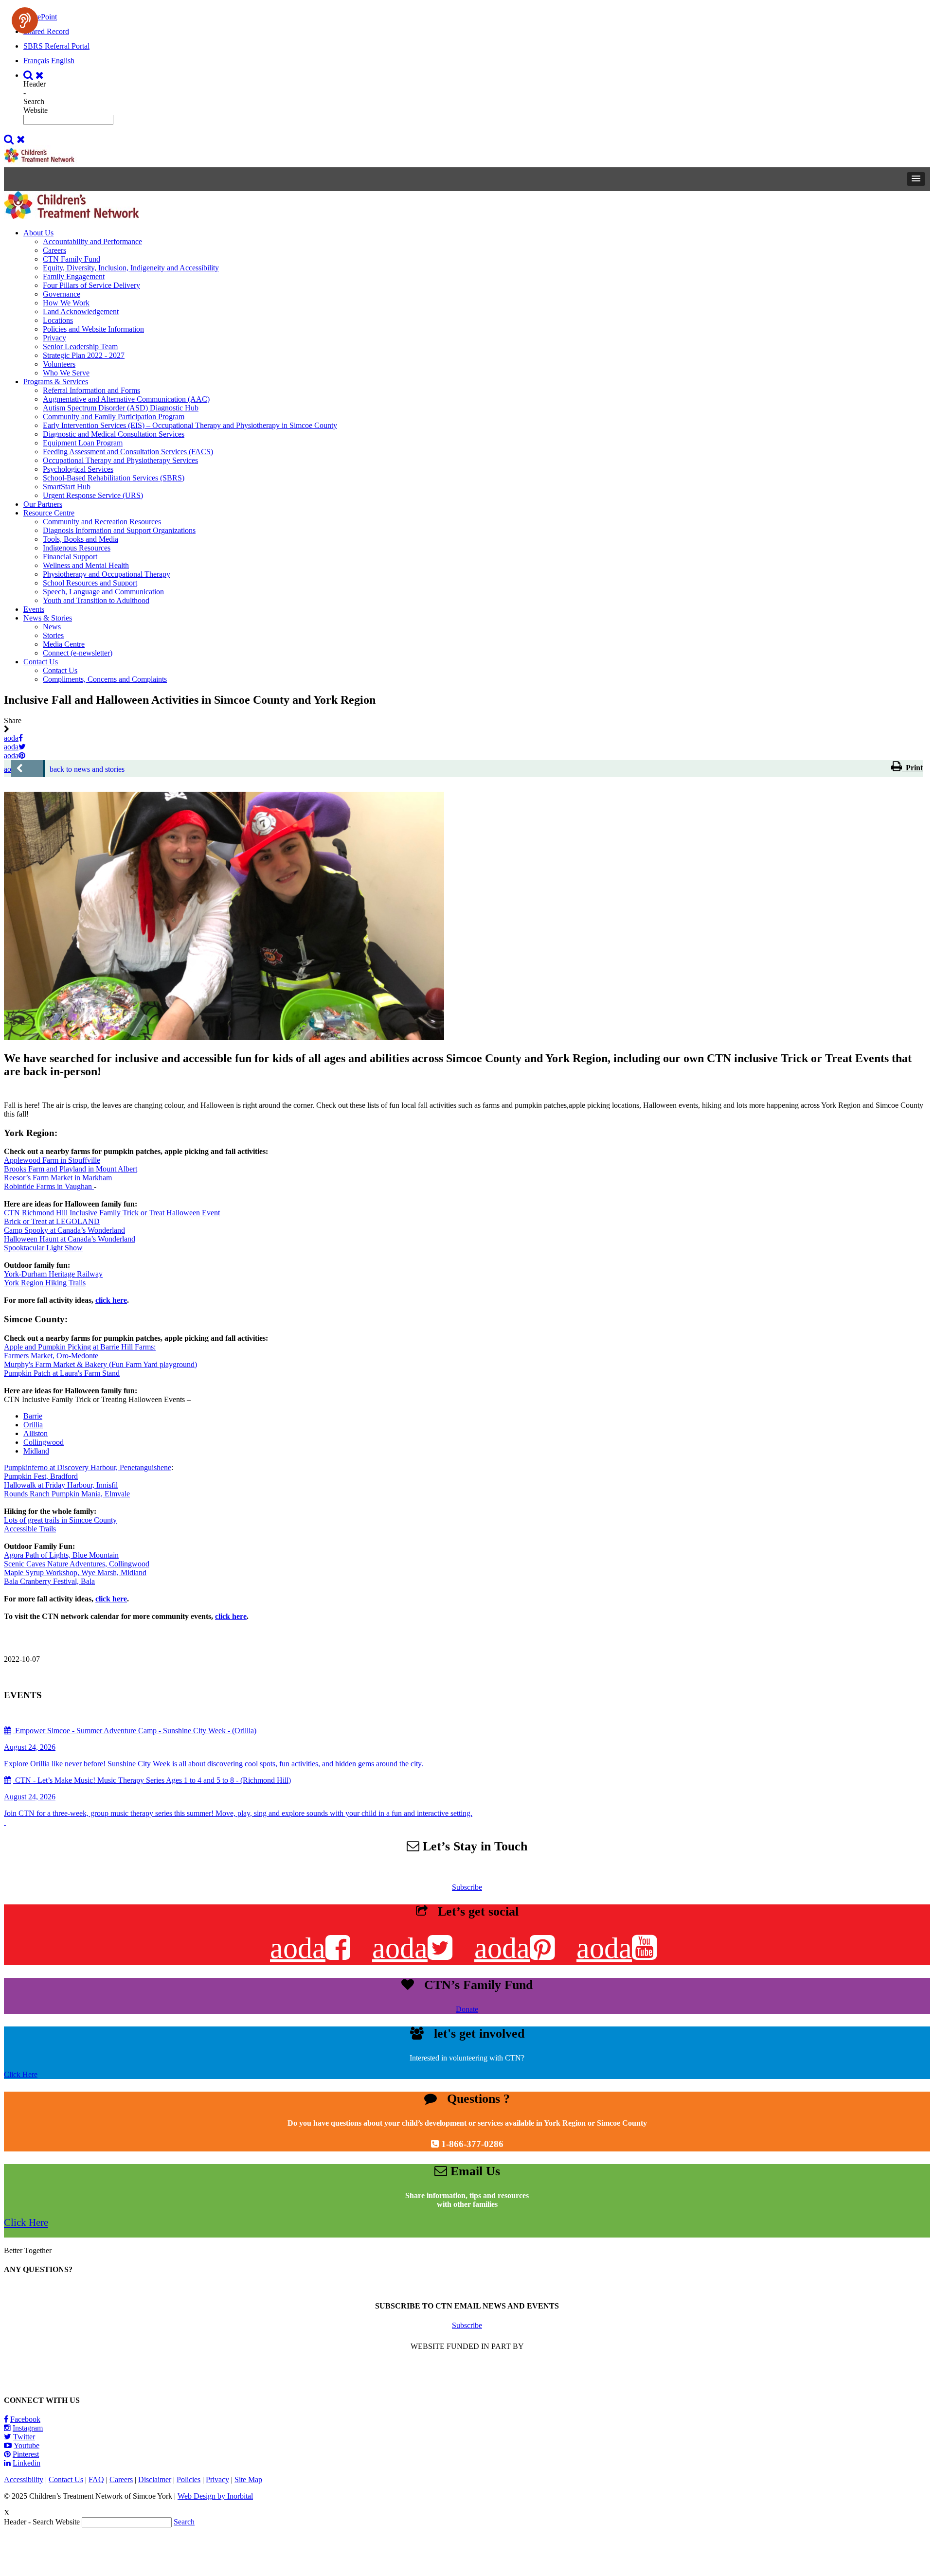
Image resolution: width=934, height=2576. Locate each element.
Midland (36, 1451)
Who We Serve (66, 373)
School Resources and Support (90, 583)
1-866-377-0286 (472, 2144)
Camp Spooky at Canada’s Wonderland (64, 1230)
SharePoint (40, 17)
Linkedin (27, 2463)
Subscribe (467, 1887)
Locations (58, 320)
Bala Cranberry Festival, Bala (49, 1581)
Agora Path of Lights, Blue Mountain (61, 1555)
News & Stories (48, 618)
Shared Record (46, 31)
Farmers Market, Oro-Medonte (51, 1356)
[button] (916, 179)
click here (111, 1300)
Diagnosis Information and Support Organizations (119, 530)
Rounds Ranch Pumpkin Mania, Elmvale (67, 1494)
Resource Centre (49, 513)
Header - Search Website (36, 97)
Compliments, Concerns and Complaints (105, 679)
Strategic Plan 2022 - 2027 (84, 355)
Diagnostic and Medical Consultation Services (114, 434)
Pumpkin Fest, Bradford (41, 1476)
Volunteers (59, 364)
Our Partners (43, 504)
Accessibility (24, 2479)
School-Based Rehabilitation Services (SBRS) (114, 478)
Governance (62, 294)
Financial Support (70, 557)
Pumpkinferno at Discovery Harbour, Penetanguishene (88, 1467)
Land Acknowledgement (81, 311)
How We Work (66, 303)
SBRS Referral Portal (56, 46)
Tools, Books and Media (81, 539)
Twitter (24, 2437)
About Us (38, 233)
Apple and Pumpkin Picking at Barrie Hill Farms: (80, 1347)
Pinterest (26, 2454)
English (63, 61)
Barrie (33, 1416)
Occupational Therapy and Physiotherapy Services (120, 460)
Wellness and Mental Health (86, 565)
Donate (467, 2009)
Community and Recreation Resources (102, 522)
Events (34, 609)
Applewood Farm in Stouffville (52, 1160)
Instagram (28, 2428)
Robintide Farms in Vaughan (49, 1186)
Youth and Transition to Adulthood (96, 600)
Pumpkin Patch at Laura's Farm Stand (62, 1373)
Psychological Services (78, 469)
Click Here (21, 2074)
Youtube (27, 2445)
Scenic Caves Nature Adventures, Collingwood (77, 1564)
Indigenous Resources (77, 548)
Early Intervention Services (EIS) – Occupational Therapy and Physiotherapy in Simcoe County (190, 425)
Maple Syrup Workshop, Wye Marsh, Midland (75, 1572)
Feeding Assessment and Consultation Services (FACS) (128, 452)
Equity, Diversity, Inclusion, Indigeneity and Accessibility (131, 268)
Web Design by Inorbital (215, 2496)
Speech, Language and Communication (103, 592)
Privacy (54, 338)
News (52, 627)
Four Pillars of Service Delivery (91, 285)
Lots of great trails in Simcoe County (60, 1520)
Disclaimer (155, 2479)
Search (184, 2522)
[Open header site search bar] (35, 75)
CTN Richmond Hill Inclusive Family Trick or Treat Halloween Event (112, 1213)
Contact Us (41, 662)
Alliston (36, 1433)
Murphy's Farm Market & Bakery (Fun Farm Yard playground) (100, 1364)
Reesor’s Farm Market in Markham (58, 1178)
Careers (54, 250)
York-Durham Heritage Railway (53, 1274)
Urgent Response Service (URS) (93, 495)
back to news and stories (87, 769)
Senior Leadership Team (80, 346)
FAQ (96, 2479)
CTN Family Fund (72, 259)
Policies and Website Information (93, 329)
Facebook (25, 2419)
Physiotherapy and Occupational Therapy (107, 574)
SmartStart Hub (67, 487)
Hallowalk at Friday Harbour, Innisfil (61, 1485)
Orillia (33, 1425)
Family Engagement (74, 276)
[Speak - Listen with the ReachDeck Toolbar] (25, 20)
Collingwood (44, 1442)
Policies (189, 2479)
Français (36, 61)
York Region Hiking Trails (45, 1283)
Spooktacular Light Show (43, 1248)
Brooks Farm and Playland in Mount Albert (71, 1169)
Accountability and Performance (92, 241)
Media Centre (64, 644)
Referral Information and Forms (91, 390)
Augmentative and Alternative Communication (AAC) (126, 399)
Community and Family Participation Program (114, 417)
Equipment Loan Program (83, 443)
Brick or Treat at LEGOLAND (52, 1221)
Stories (53, 635)
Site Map (248, 2479)
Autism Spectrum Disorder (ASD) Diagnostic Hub (121, 408)
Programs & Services (56, 382)
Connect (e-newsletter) (78, 653)
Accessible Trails (30, 1529)
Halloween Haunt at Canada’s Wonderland (70, 1239)
